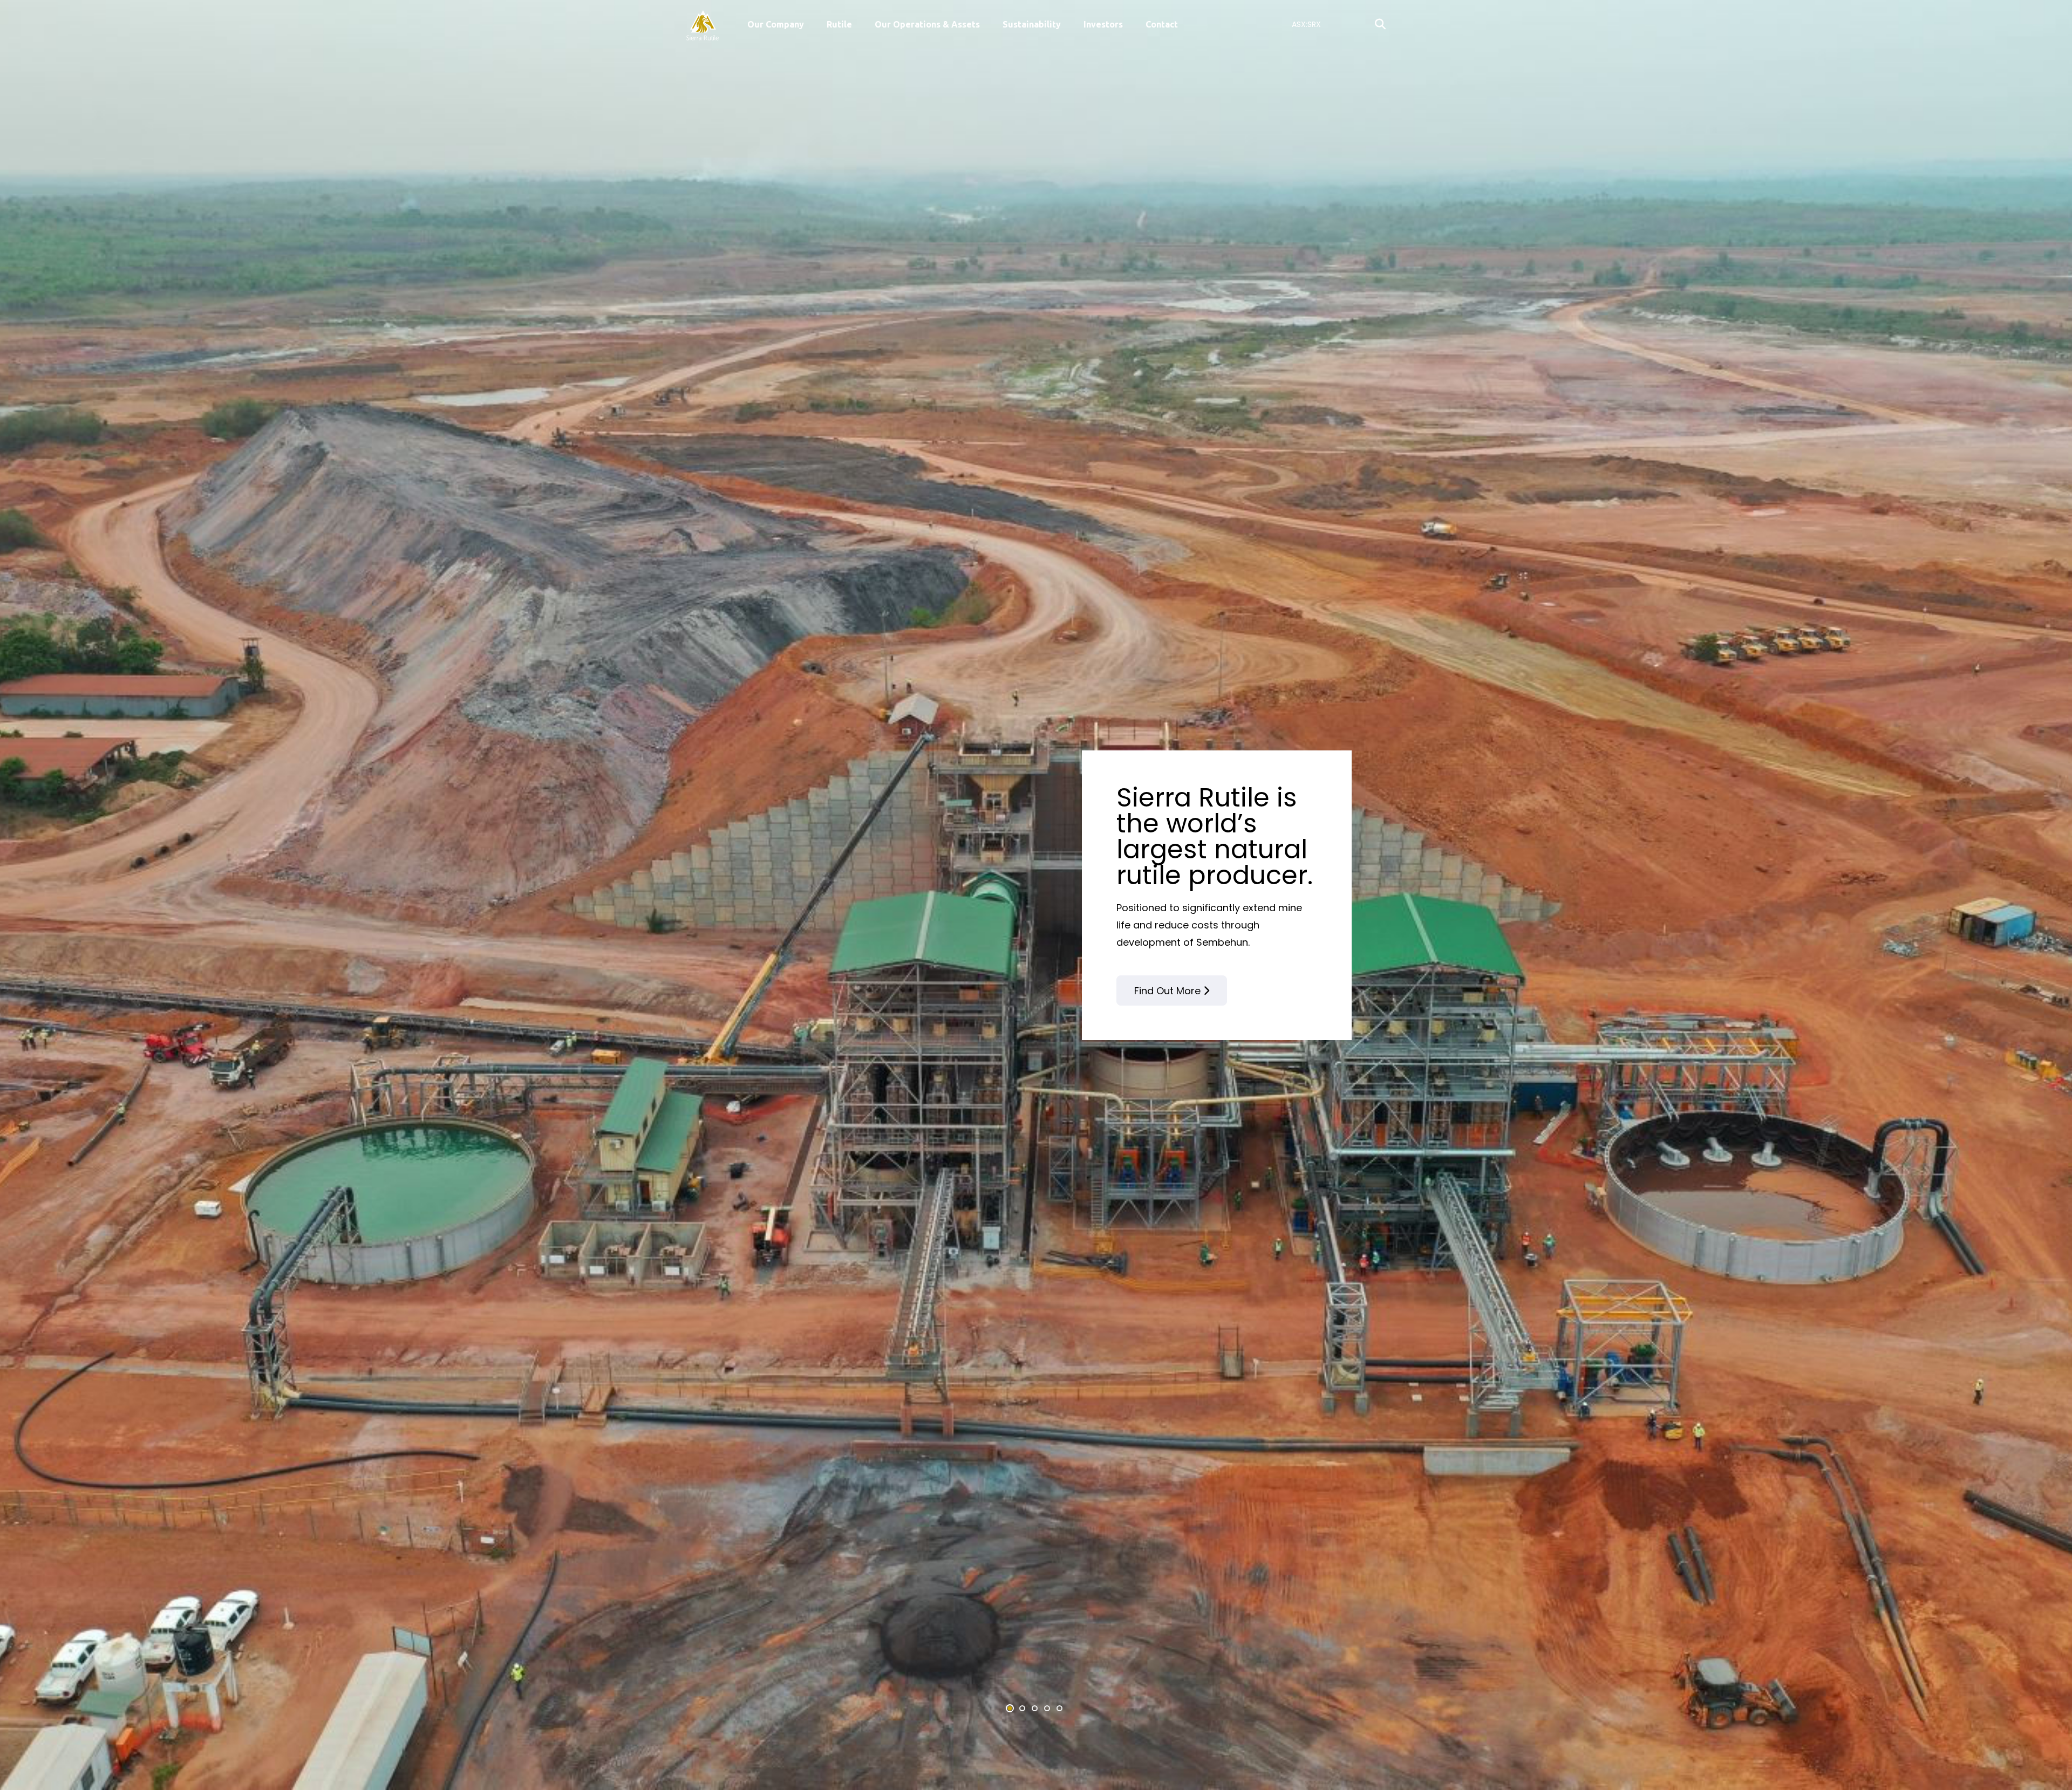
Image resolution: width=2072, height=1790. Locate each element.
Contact (1162, 24)
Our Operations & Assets (927, 24)
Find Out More (807, 973)
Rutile (839, 24)
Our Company (776, 24)
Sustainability (1032, 24)
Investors (1103, 24)
